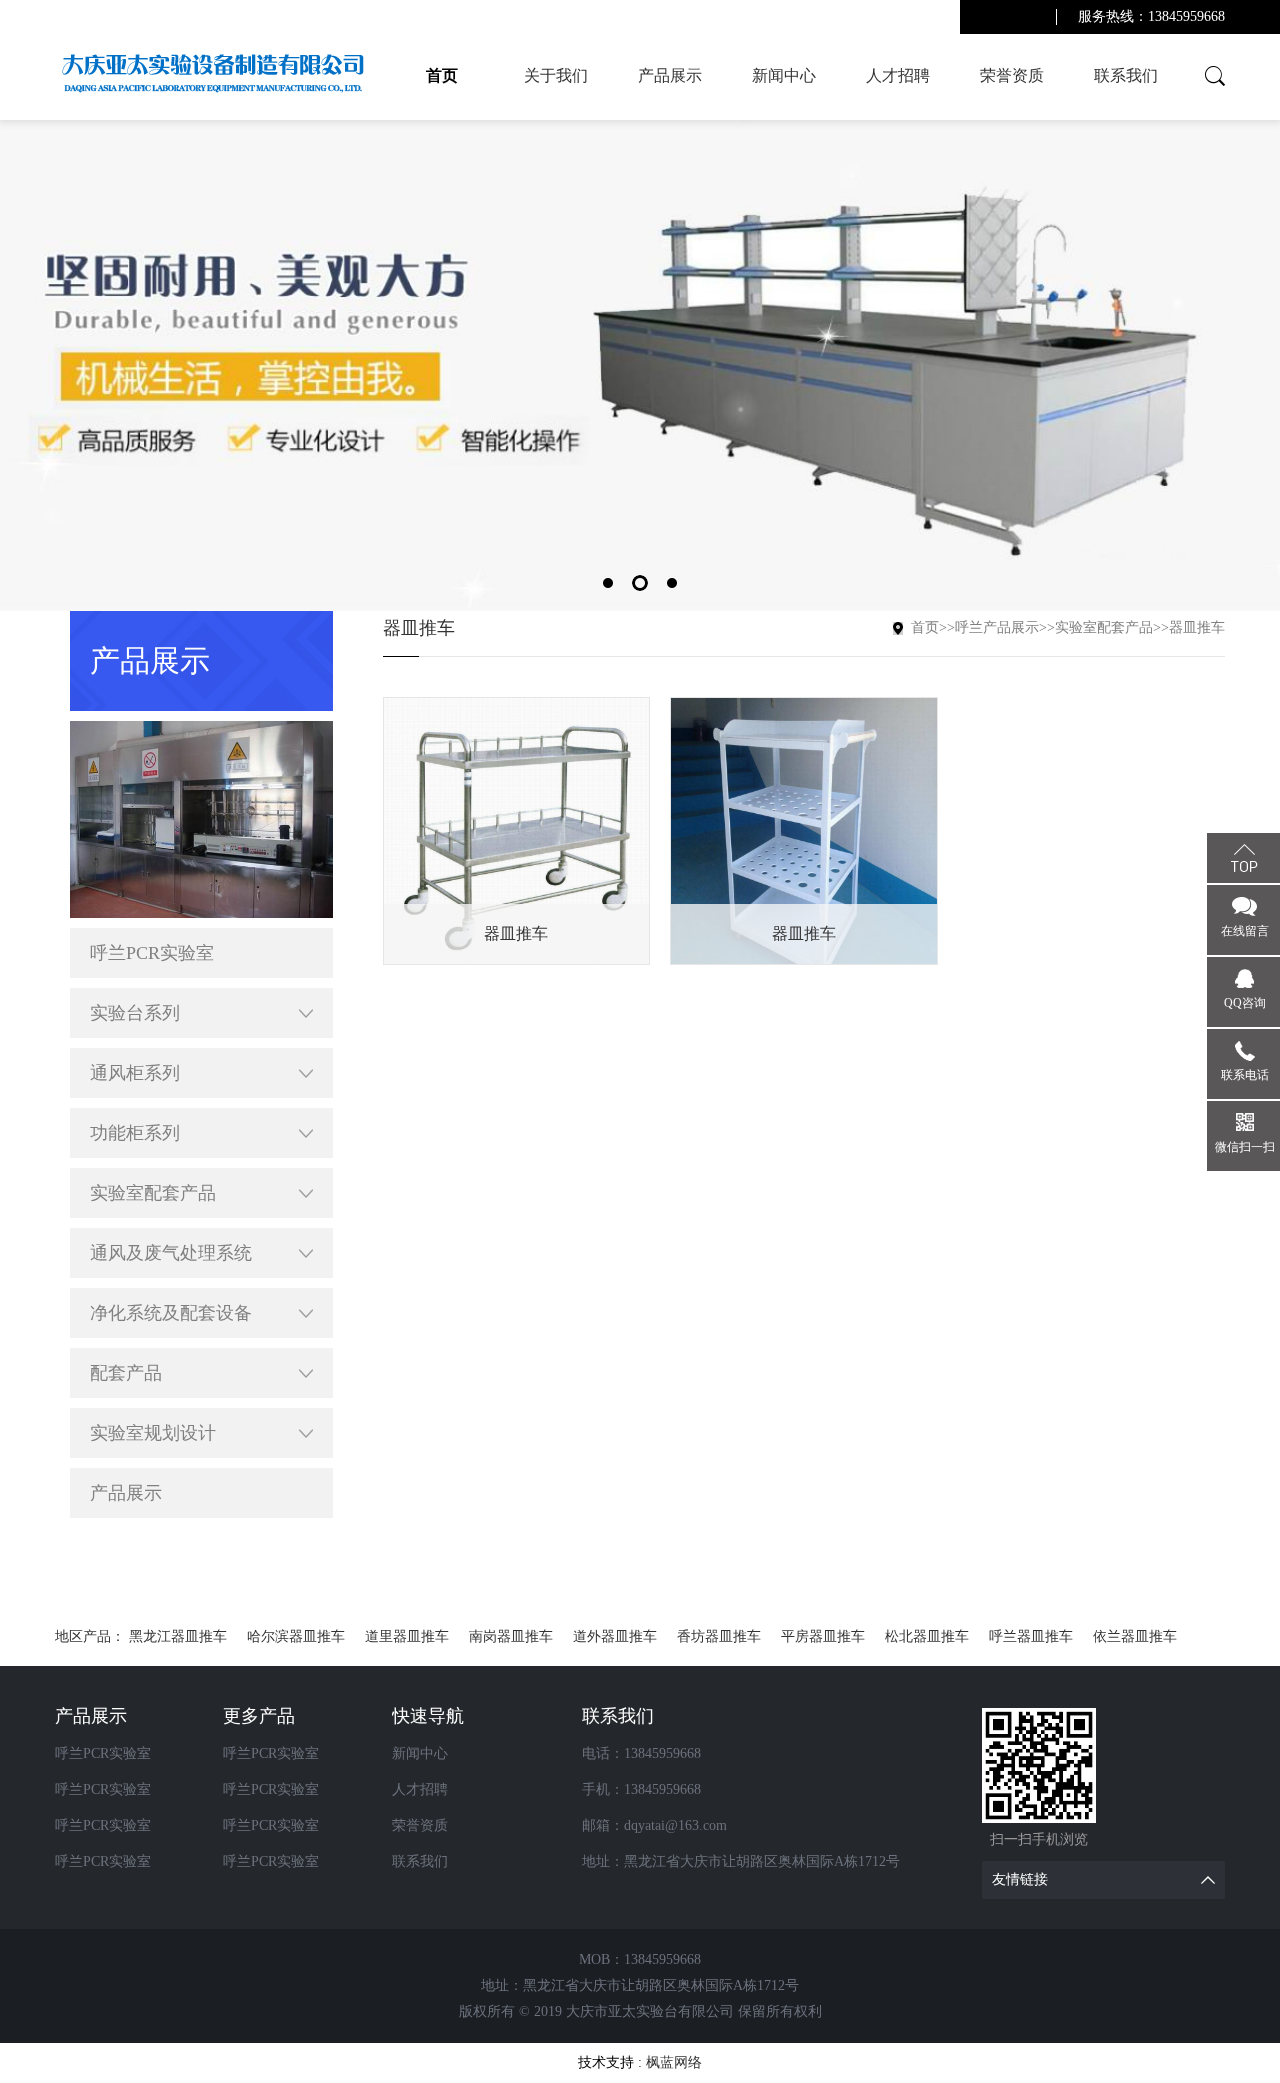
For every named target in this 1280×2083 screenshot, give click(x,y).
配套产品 (126, 1373)
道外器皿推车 (615, 1636)
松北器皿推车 (927, 1636)
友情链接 (1020, 1879)
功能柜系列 (135, 1133)
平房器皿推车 (823, 1636)
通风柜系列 (135, 1073)
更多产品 (259, 1716)
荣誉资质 (1012, 75)
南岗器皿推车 (511, 1636)
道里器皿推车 (407, 1636)
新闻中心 (784, 75)
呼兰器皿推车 (1031, 1636)
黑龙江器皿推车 (178, 1636)
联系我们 (1126, 75)
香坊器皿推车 (719, 1636)
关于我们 (556, 75)
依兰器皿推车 (1135, 1636)
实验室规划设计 (153, 1433)
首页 (442, 75)
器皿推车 (1197, 627)
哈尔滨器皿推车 (296, 1636)
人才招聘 (898, 75)
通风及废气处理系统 (171, 1253)
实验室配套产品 (153, 1193)
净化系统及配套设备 (171, 1313)
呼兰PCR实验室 (152, 953)
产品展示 (670, 75)
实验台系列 (135, 1013)
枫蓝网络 (674, 2062)
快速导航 (428, 1716)
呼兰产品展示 (997, 627)
